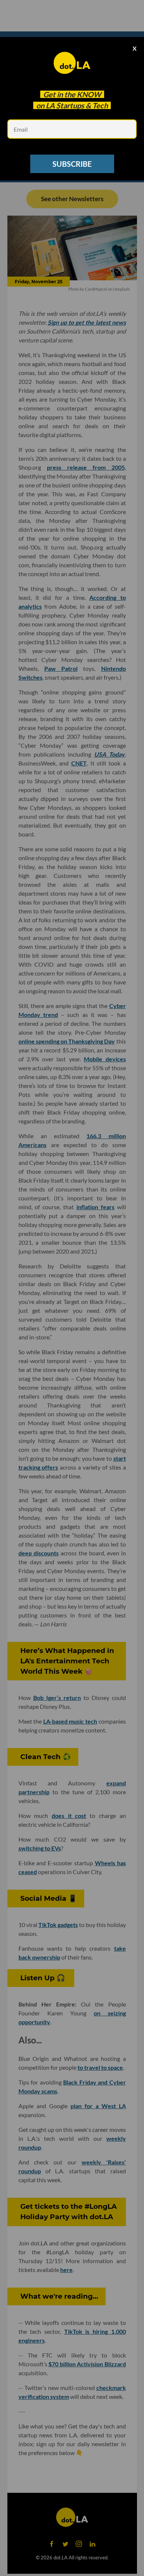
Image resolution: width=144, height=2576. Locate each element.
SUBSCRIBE (72, 164)
